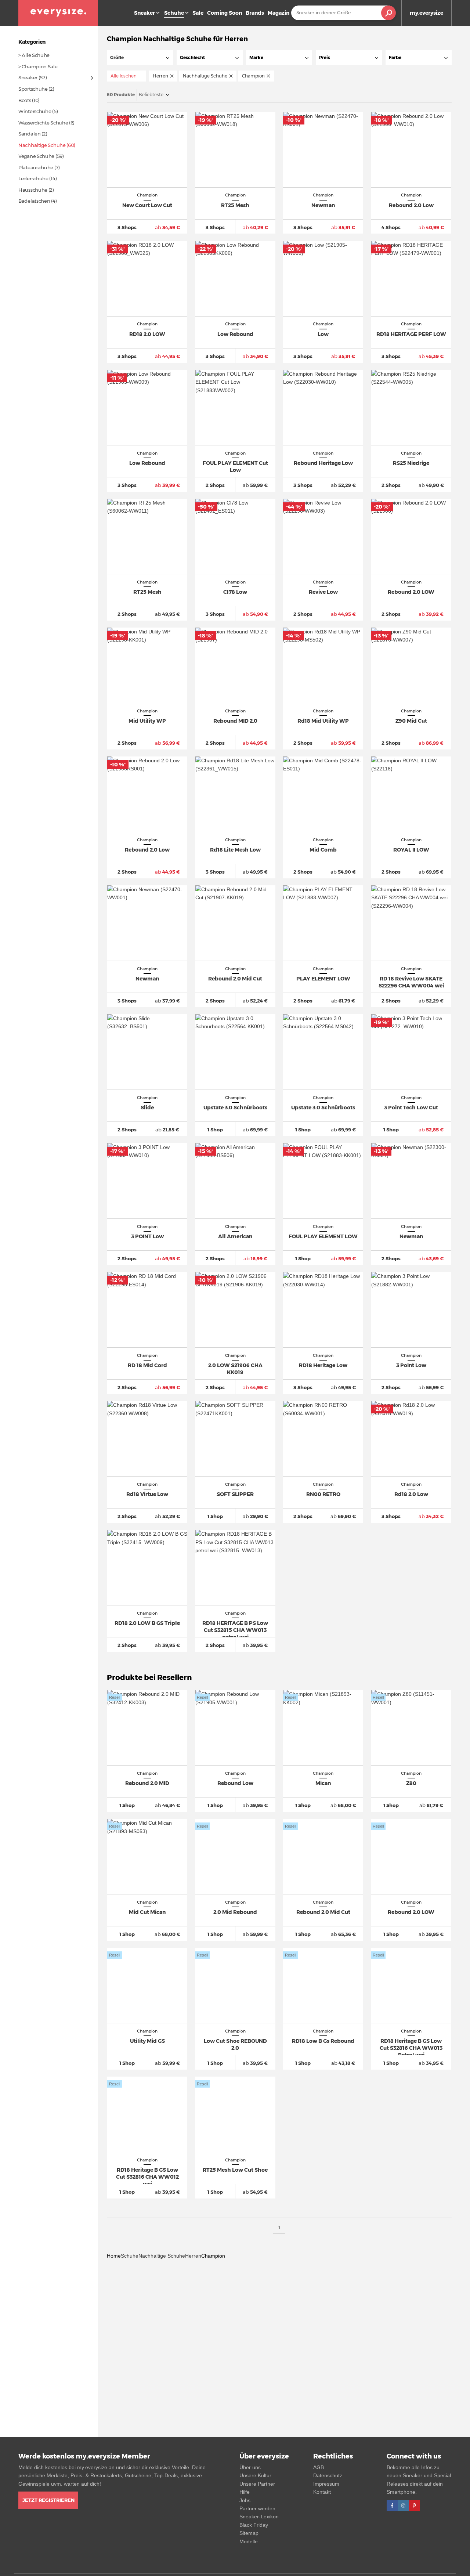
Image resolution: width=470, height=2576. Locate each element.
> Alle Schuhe (34, 55)
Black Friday (254, 2525)
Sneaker (144, 13)
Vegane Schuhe (36, 156)
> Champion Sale (38, 66)
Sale (198, 13)
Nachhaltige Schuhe (162, 2256)
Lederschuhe (33, 178)
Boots (25, 100)
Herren (193, 2256)
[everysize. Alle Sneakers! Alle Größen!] (58, 13)
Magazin (279, 13)
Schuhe (130, 2256)
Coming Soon (225, 13)
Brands (255, 13)
